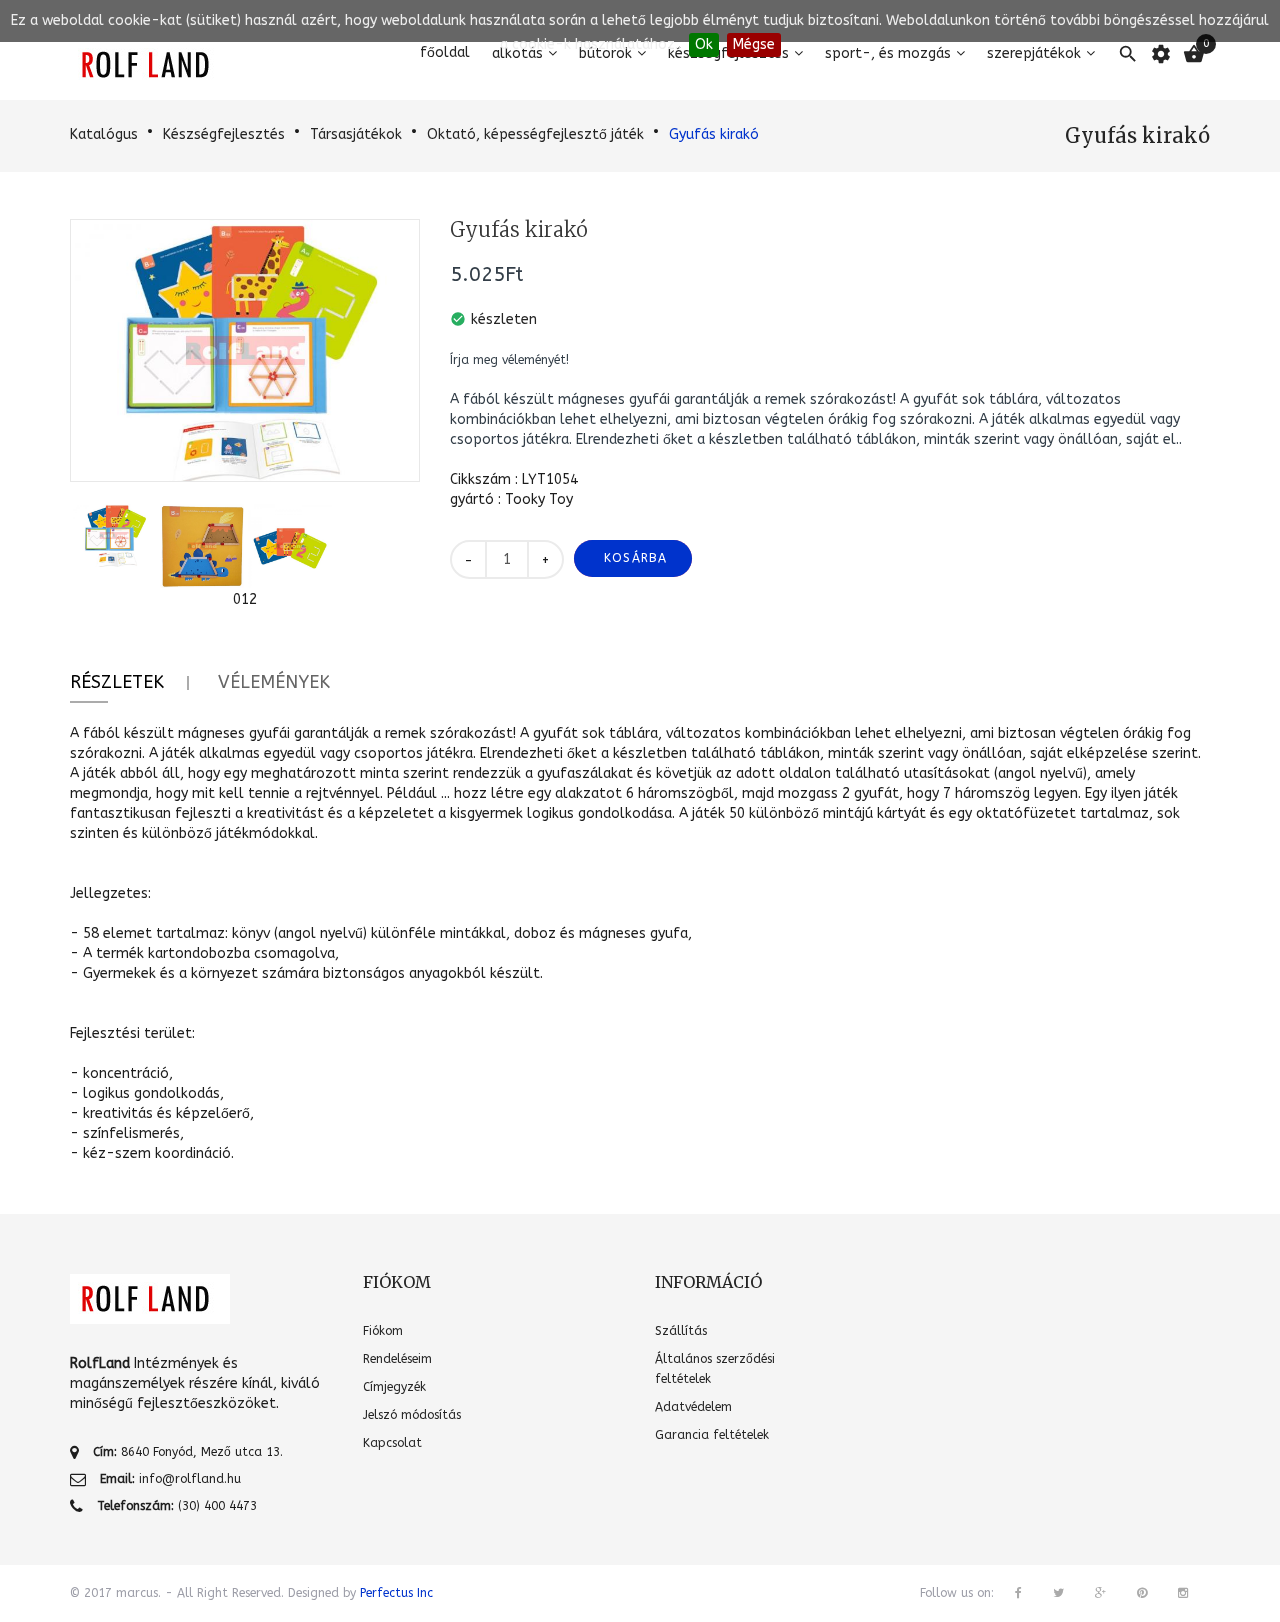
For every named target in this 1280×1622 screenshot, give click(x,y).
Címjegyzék (394, 1387)
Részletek (117, 682)
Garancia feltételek (712, 1435)
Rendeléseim (397, 1359)
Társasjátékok (356, 134)
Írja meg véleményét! (509, 360)
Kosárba (635, 558)
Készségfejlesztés (224, 134)
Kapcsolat (392, 1443)
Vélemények (274, 682)
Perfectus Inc (396, 1593)
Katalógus (104, 134)
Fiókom (383, 1331)
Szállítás (681, 1331)
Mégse (754, 44)
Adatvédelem (693, 1407)
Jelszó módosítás (412, 1415)
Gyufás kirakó (714, 134)
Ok (704, 44)
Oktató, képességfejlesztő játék (535, 134)
